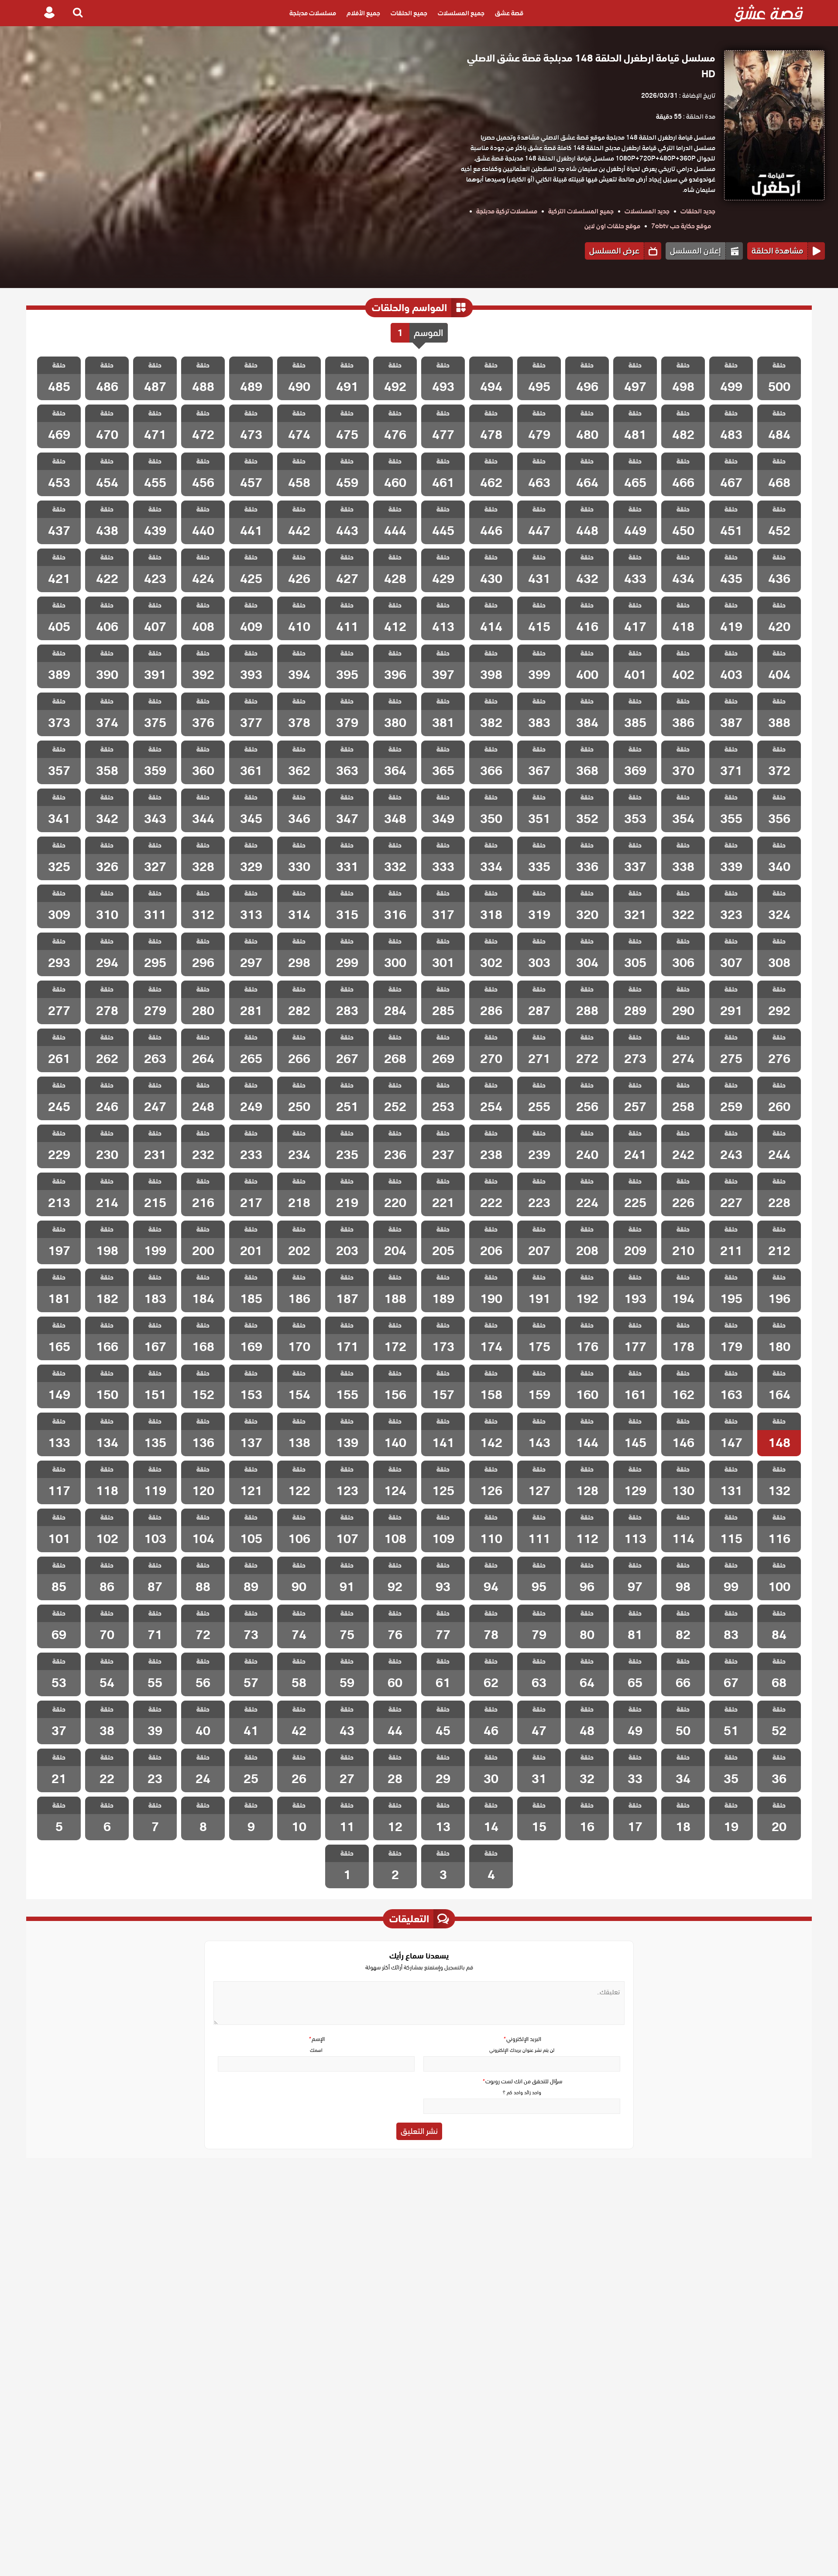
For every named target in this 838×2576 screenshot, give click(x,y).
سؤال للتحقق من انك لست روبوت (522, 2081)
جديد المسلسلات (647, 211)
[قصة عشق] (769, 13)
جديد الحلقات (698, 211)
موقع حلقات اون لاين (612, 226)
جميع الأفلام (363, 13)
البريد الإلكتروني (522, 2039)
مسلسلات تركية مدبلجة (507, 211)
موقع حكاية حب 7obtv (681, 226)
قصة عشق (509, 13)
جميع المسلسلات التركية (581, 211)
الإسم (316, 2039)
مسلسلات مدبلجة (313, 13)
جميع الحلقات (409, 13)
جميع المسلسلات (461, 13)
